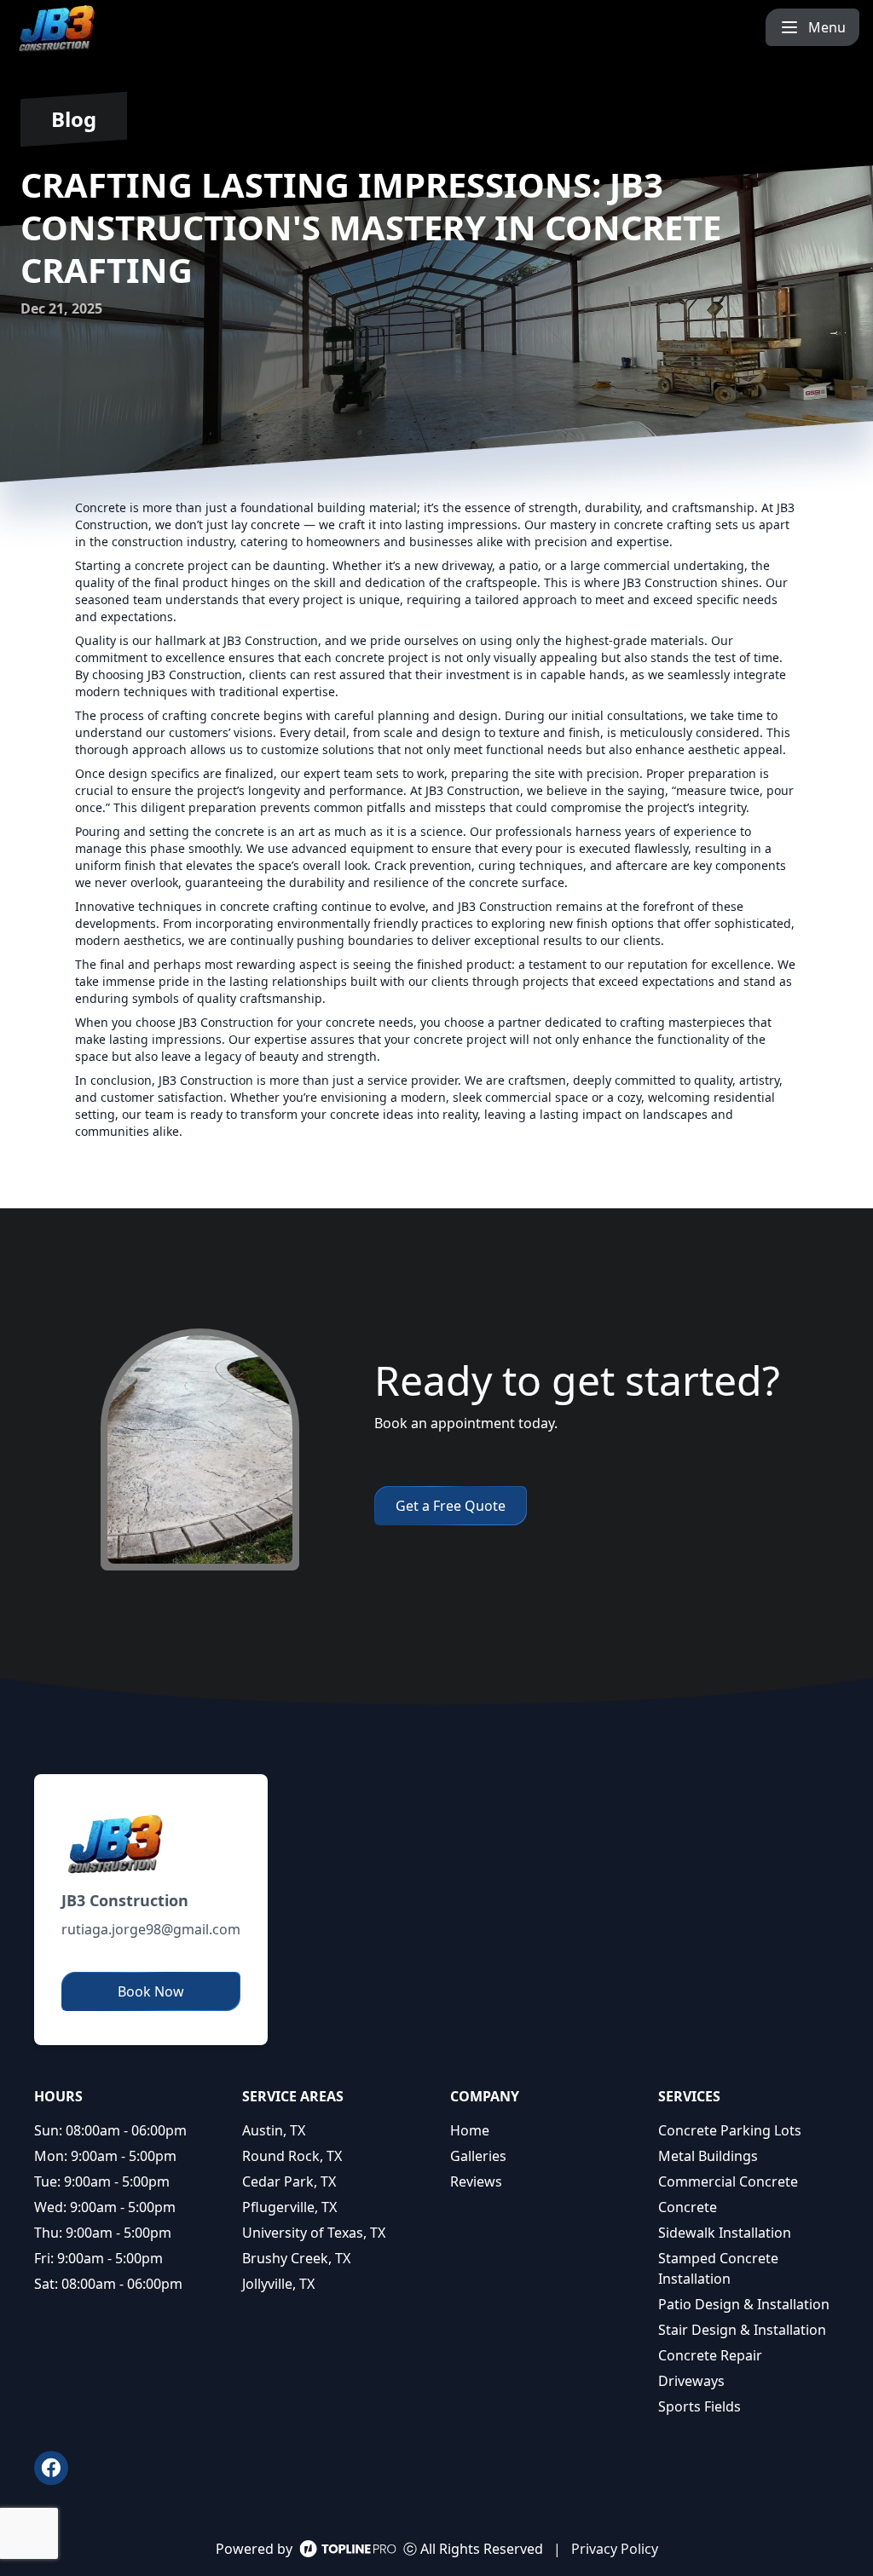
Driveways (691, 2381)
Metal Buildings (708, 2156)
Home (470, 2130)
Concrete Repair (710, 2355)
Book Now (151, 1991)
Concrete (688, 2207)
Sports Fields (700, 2406)
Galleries (478, 2156)
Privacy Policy (615, 2549)
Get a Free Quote (451, 1506)
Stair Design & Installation (742, 2330)
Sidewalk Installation (725, 2233)
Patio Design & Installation (744, 2304)
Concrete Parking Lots (730, 2130)
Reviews (476, 2181)
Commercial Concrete (728, 2181)
